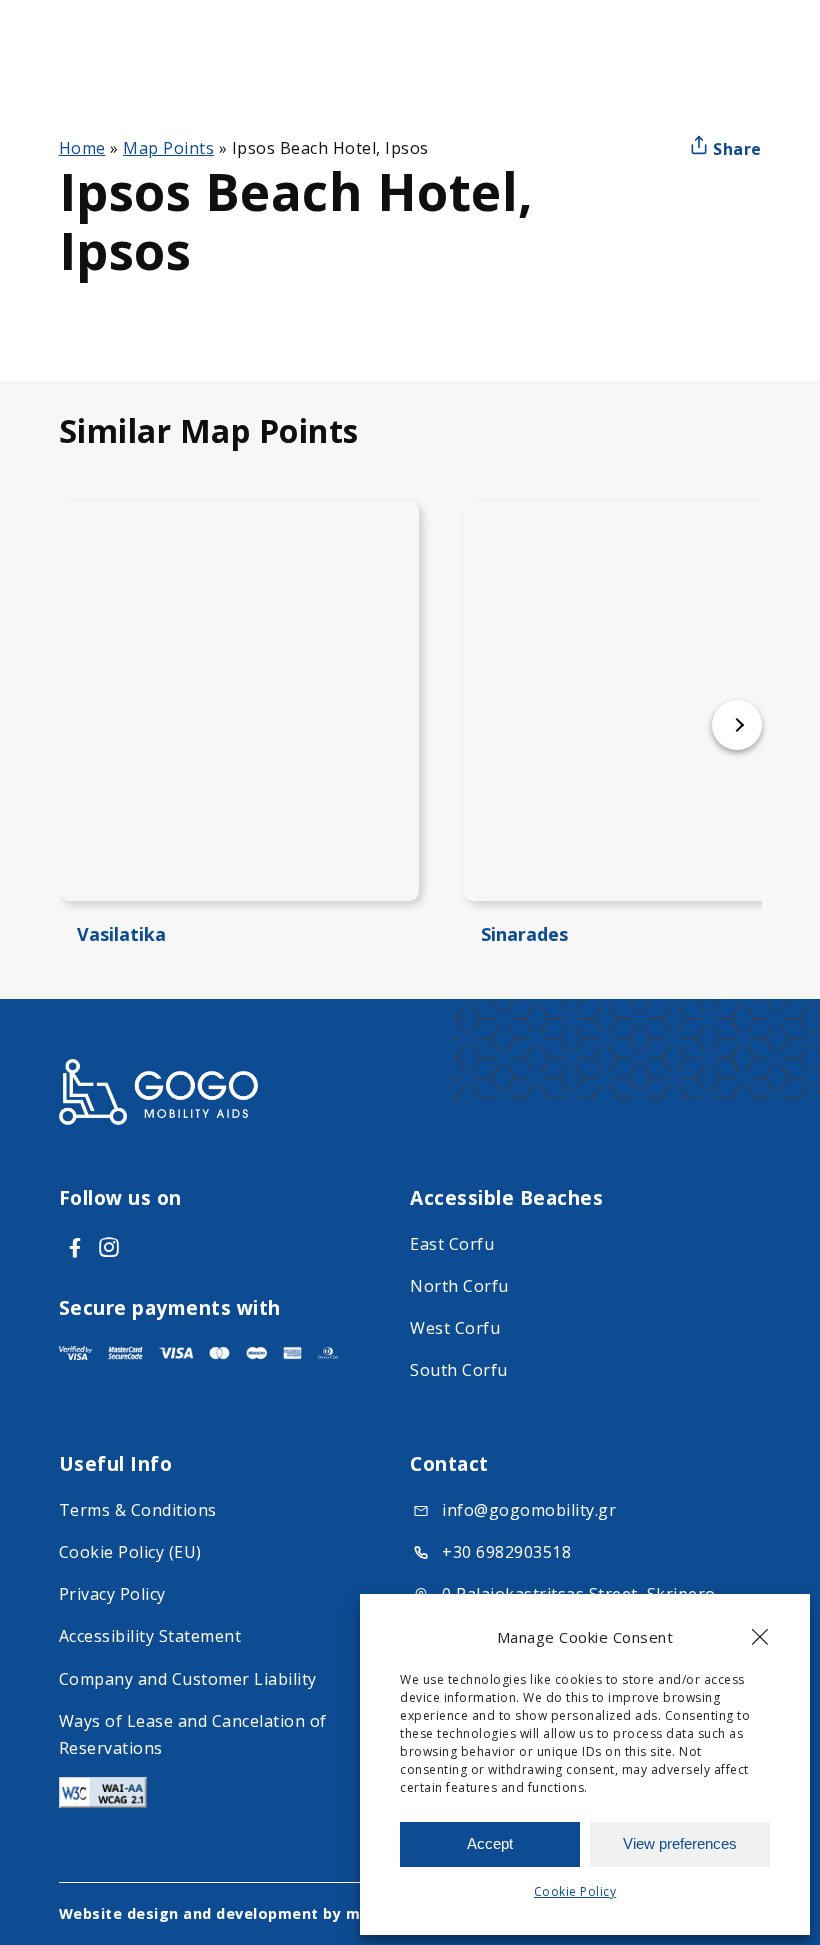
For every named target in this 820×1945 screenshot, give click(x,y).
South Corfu (459, 1370)
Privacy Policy (112, 1594)
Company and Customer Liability (188, 1679)
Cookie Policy (575, 1891)
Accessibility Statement (150, 1636)
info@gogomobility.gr (529, 1510)
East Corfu (452, 1244)
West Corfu (455, 1328)
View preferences (680, 1843)
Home (82, 148)
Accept (490, 1843)
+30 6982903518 (506, 1552)
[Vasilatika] (239, 701)
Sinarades (524, 934)
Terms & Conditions (138, 1510)
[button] (760, 1637)
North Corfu (459, 1286)
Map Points (168, 148)
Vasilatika (121, 934)
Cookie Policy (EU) (130, 1552)
